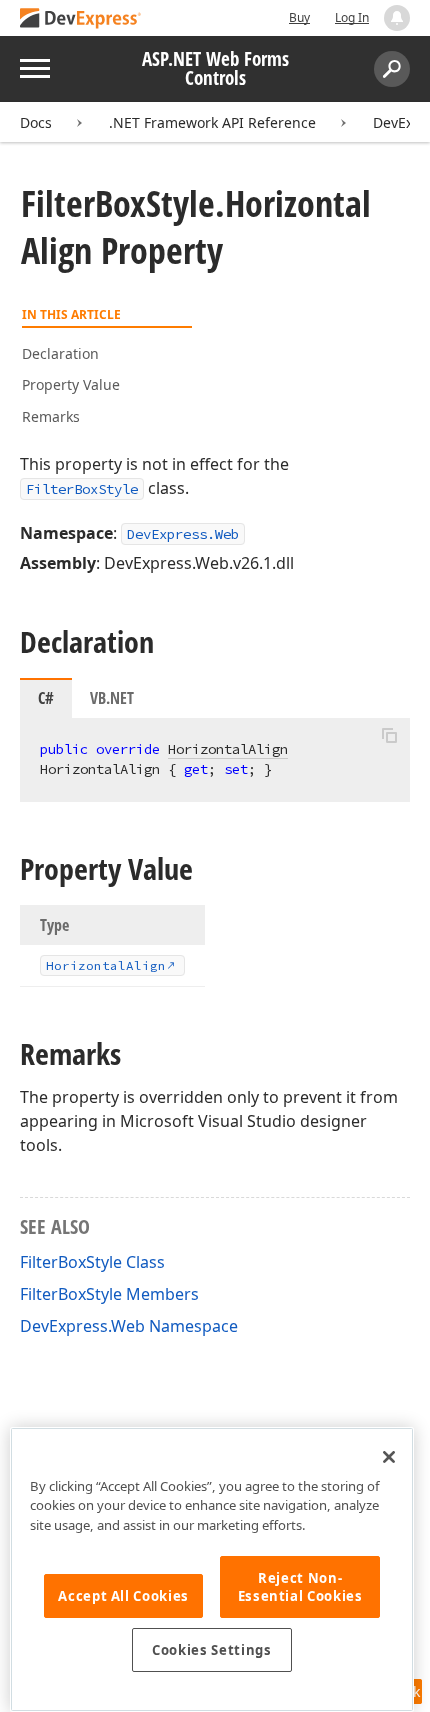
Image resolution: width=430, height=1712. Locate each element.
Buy (299, 17)
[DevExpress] (81, 19)
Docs (36, 122)
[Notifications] (397, 18)
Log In (352, 17)
